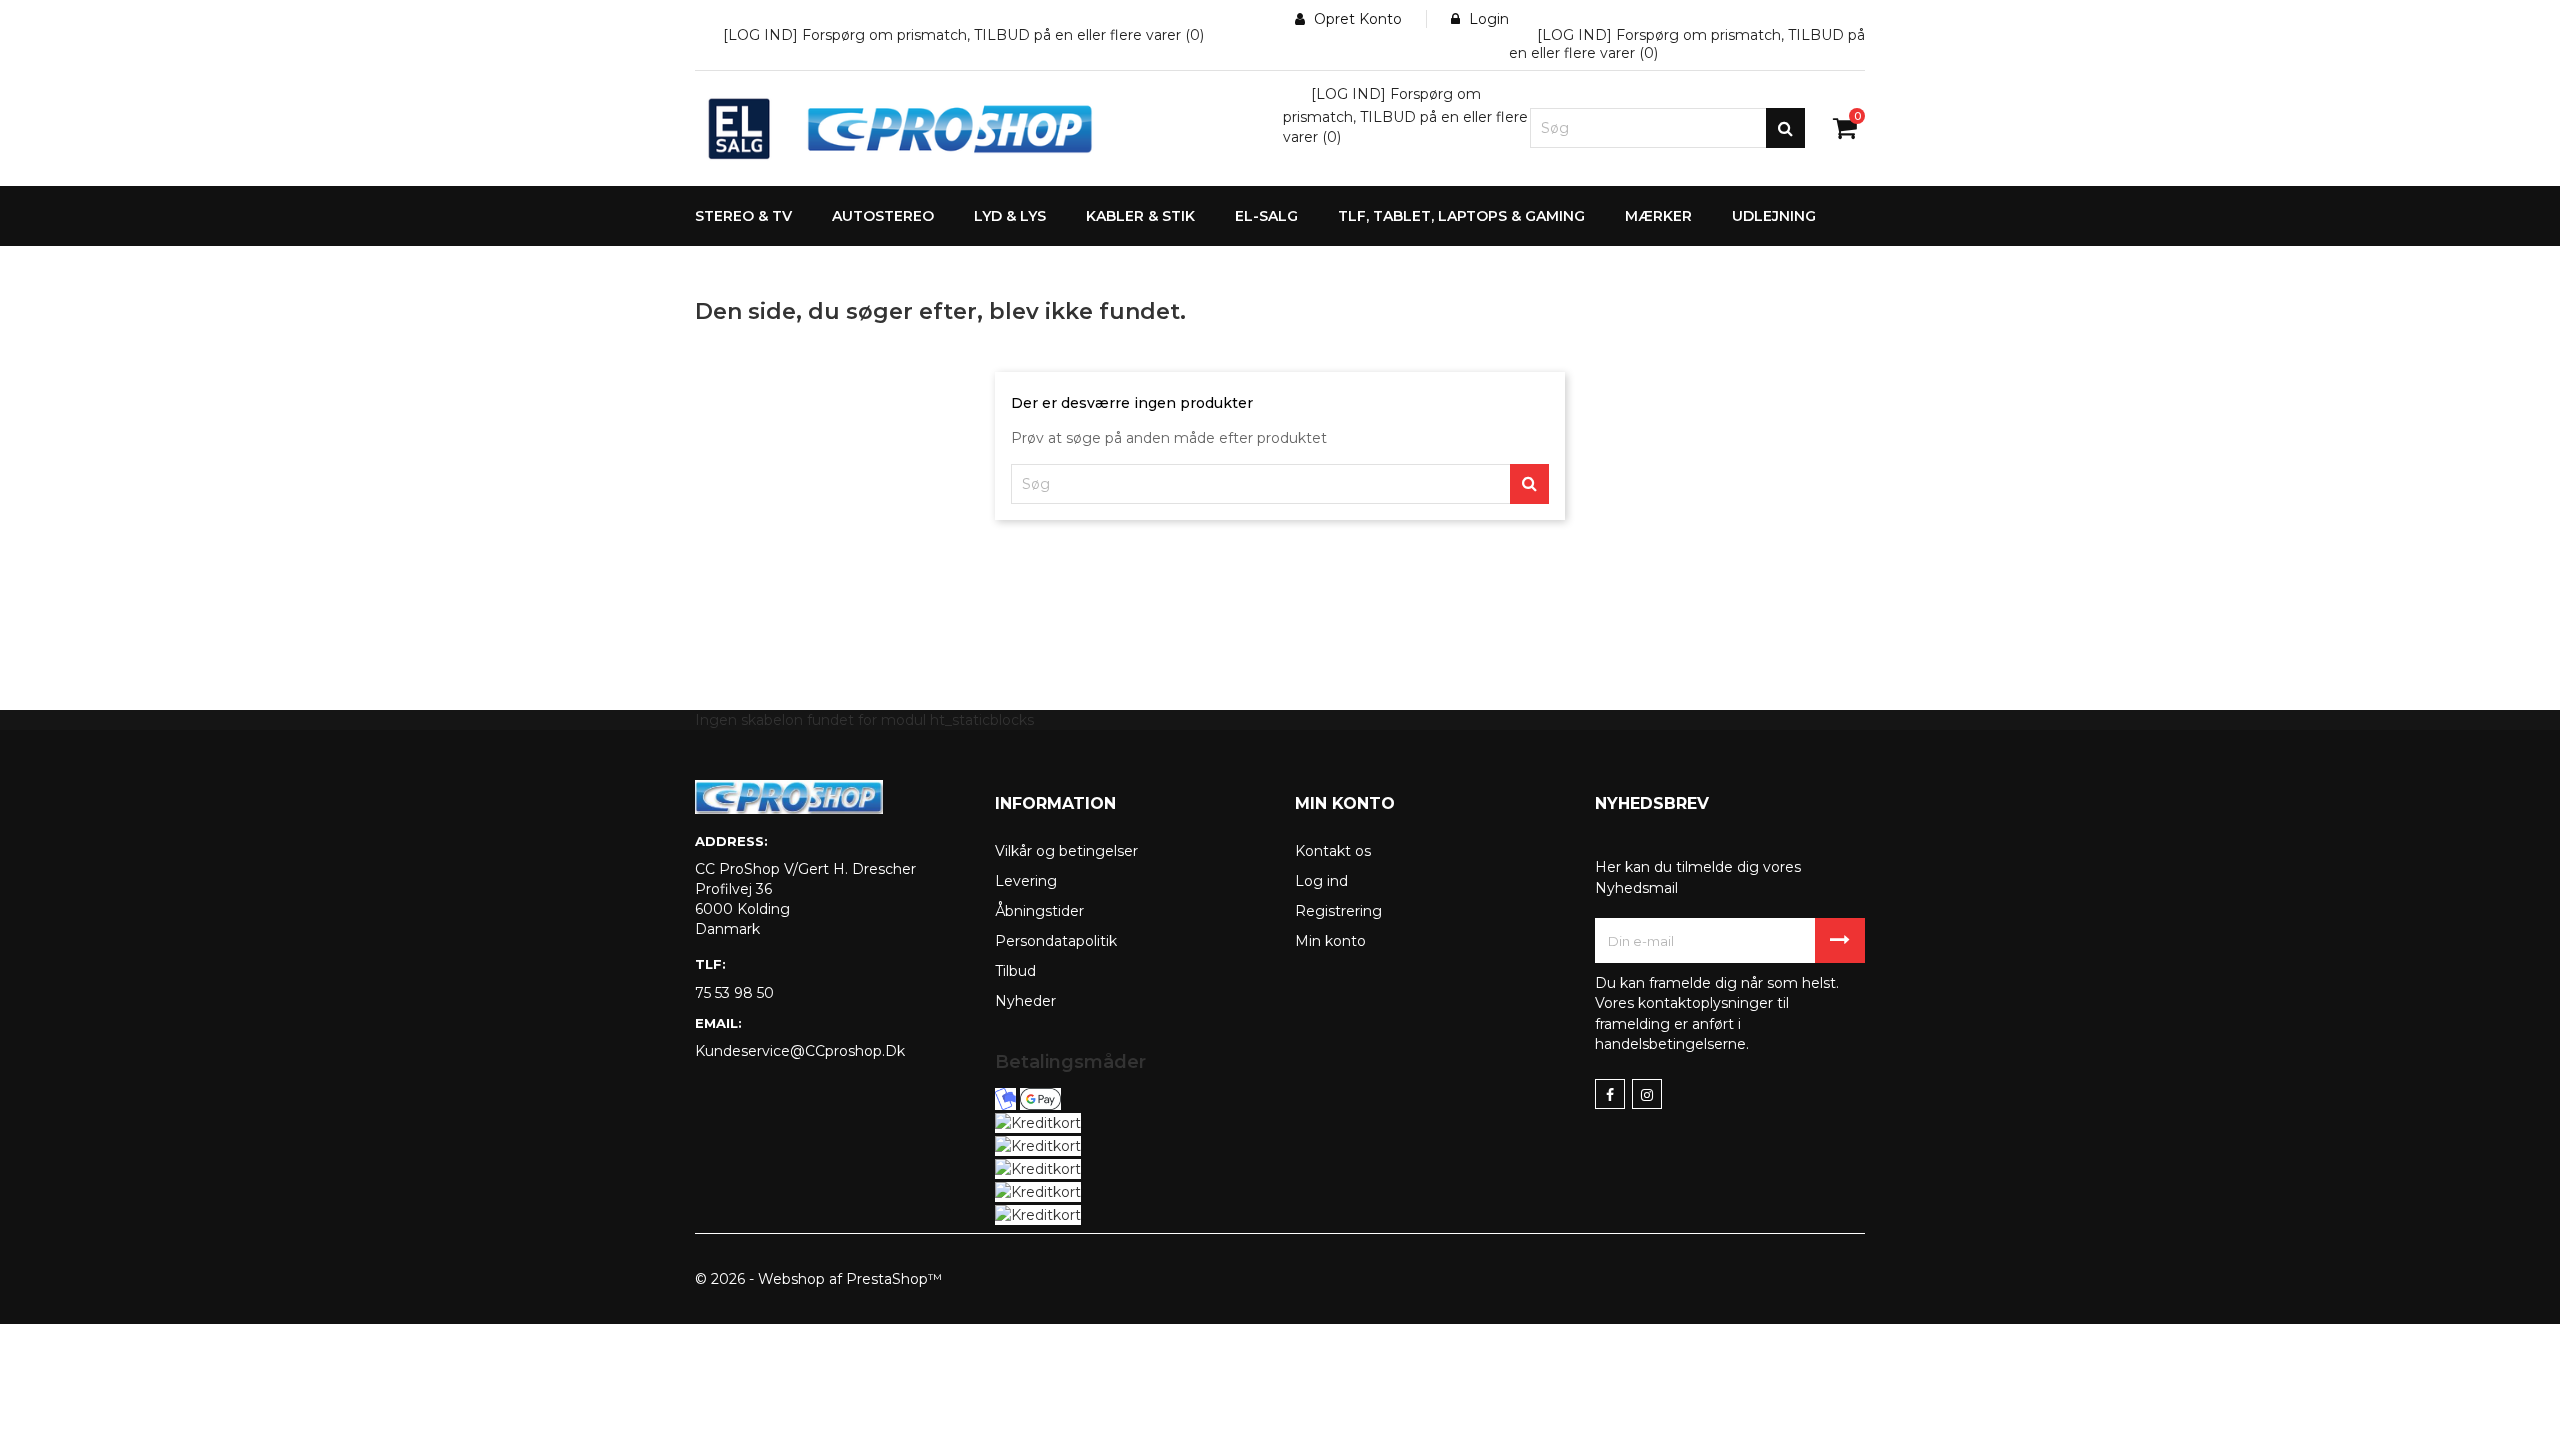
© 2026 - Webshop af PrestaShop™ (818, 1279)
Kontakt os (1333, 851)
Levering (1026, 881)
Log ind (1321, 881)
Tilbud (1015, 971)
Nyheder (1025, 1001)
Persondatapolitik (1056, 941)
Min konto (1330, 941)
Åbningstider (1039, 911)
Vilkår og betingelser (1066, 851)
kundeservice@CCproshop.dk (800, 1051)
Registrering (1338, 911)
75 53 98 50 (734, 993)
